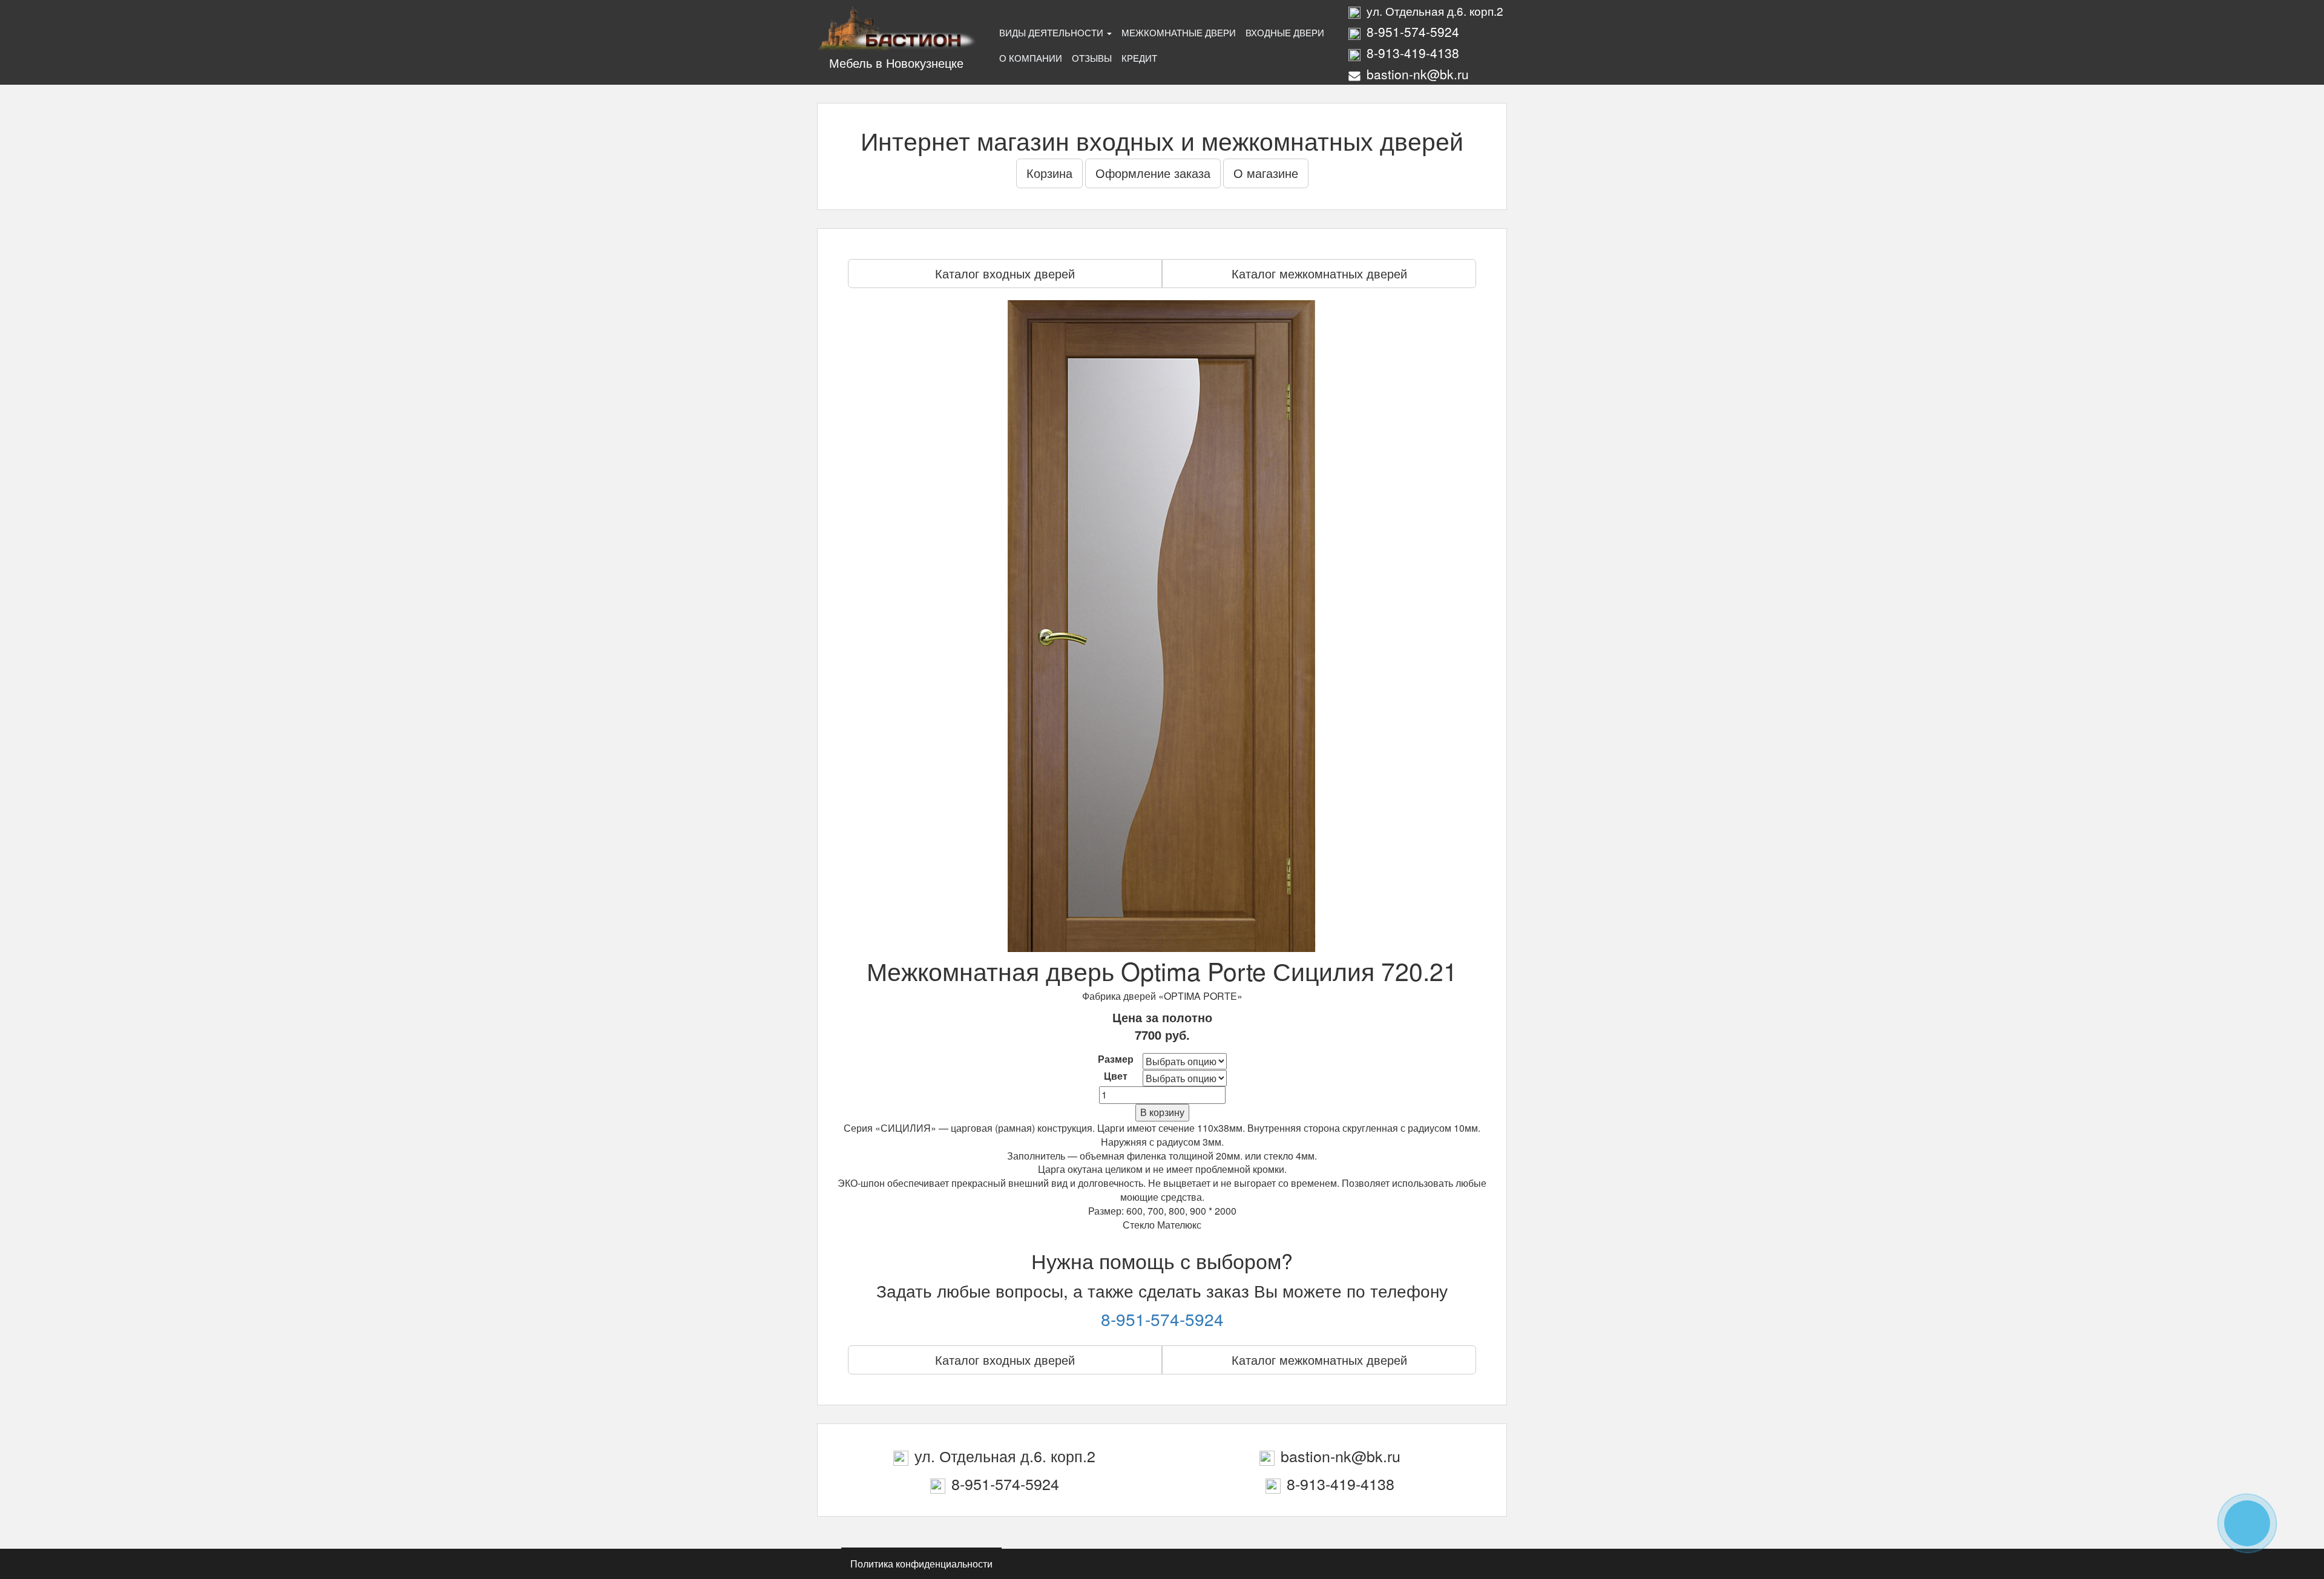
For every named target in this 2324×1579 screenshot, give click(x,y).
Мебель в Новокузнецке (896, 63)
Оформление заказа (1153, 173)
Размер (1116, 1059)
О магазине (1266, 173)
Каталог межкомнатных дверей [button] (1319, 273)
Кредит (1139, 58)
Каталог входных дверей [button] (1005, 273)
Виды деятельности (1052, 32)
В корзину (1162, 1112)
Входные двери (1285, 32)
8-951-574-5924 (1162, 1319)
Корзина (1049, 173)
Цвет (1116, 1076)
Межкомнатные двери (1179, 32)
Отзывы (1092, 58)
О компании (1031, 58)
